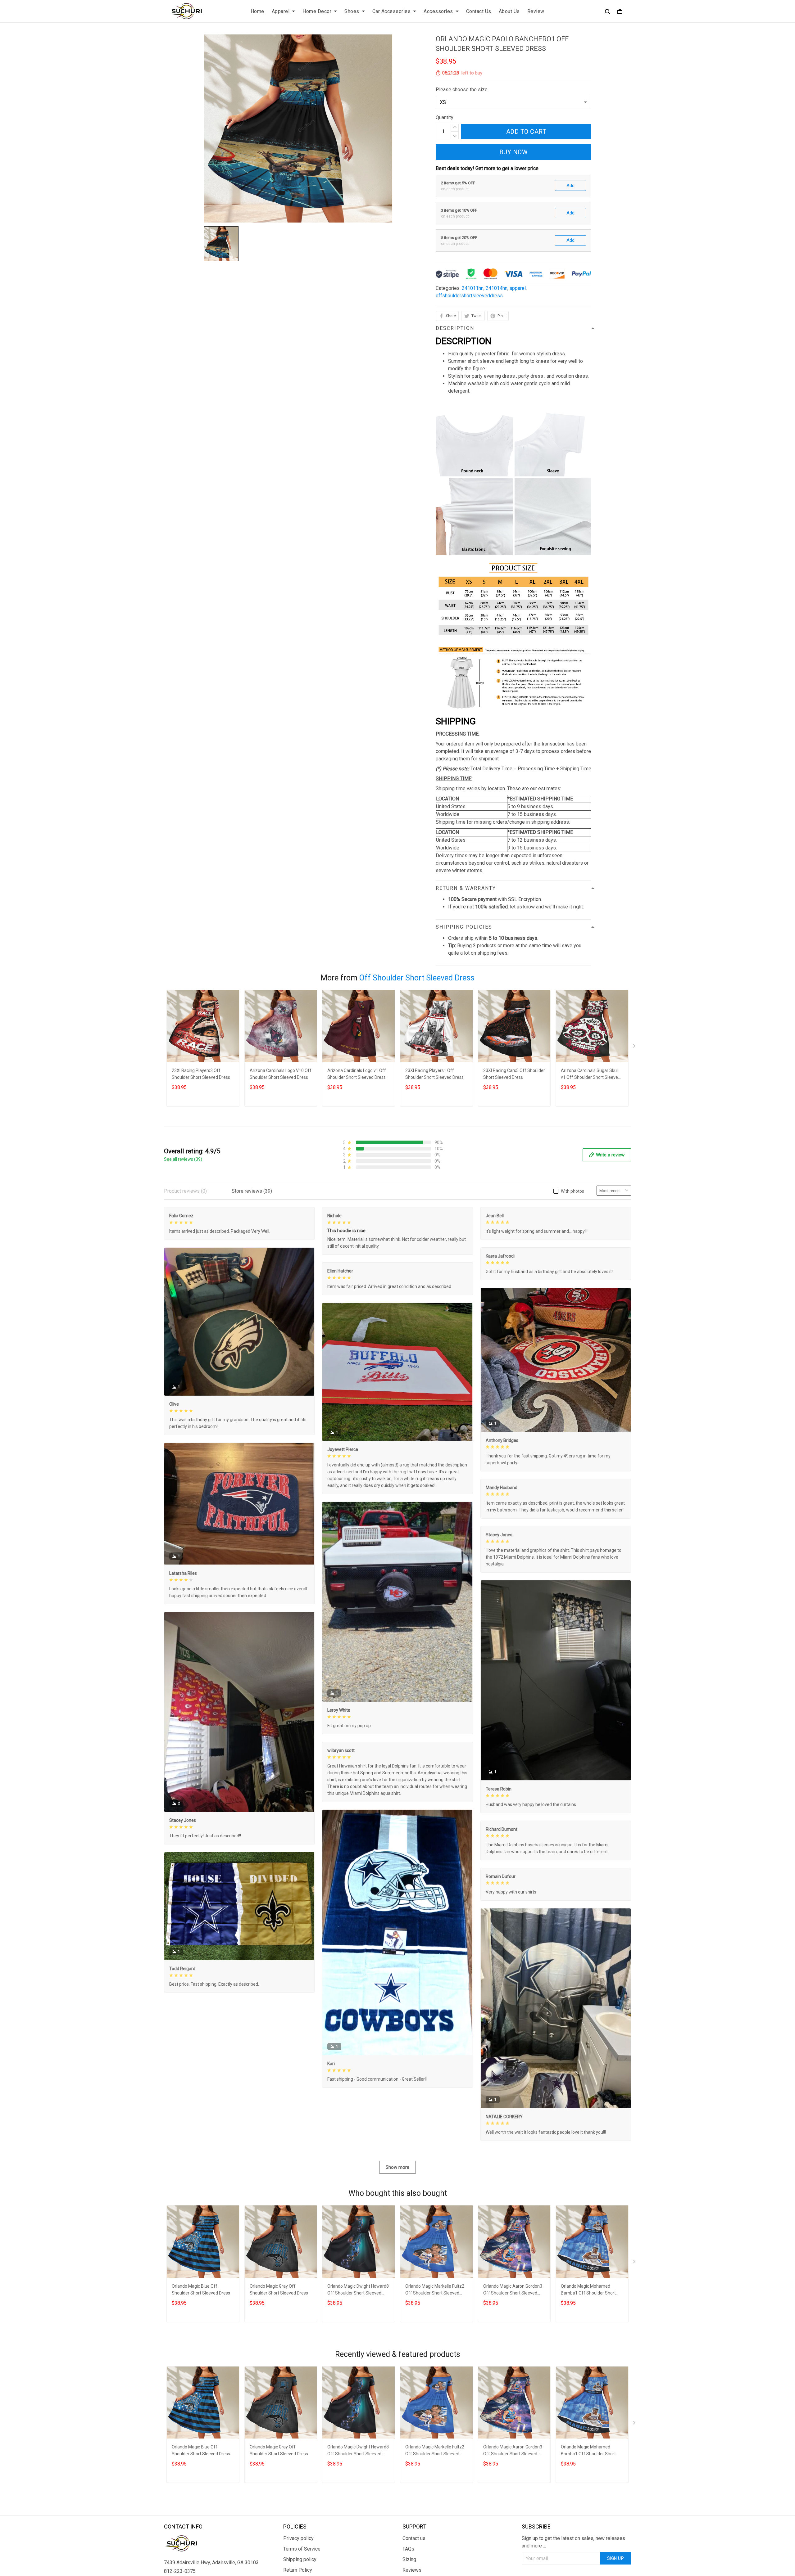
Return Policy (298, 2570)
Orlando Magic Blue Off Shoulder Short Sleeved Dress (201, 2290)
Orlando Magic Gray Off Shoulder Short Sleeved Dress (279, 2290)
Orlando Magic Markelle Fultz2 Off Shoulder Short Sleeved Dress (435, 2290)
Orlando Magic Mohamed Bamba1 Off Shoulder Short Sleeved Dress (588, 2290)
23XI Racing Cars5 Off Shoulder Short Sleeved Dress (514, 1074)
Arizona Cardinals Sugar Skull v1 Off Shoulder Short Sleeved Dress (591, 1075)
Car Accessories (392, 11)
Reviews (412, 2570)
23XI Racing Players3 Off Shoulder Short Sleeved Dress (201, 1074)
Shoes (352, 11)
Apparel (281, 11)
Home (257, 11)
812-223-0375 (180, 2571)
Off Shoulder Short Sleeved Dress (417, 978)
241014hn (497, 288)
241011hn (473, 288)
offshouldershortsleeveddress (469, 296)
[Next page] (635, 1047)
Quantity (445, 117)
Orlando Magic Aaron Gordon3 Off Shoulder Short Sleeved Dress (513, 2290)
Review (536, 11)
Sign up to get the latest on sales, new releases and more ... (573, 2542)
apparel (518, 288)
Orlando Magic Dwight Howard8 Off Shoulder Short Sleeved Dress (358, 2290)
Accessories (438, 11)
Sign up (616, 2558)
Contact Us (479, 11)
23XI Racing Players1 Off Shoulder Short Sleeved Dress (434, 1074)
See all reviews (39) (183, 1159)
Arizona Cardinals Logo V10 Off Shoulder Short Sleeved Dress (281, 1074)
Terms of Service (302, 2549)
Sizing (409, 2559)
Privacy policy (298, 2538)
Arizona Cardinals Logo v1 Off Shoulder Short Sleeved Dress (357, 1074)
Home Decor (317, 11)
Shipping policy (300, 2559)
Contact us (414, 2538)
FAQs (408, 2549)
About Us (509, 11)
